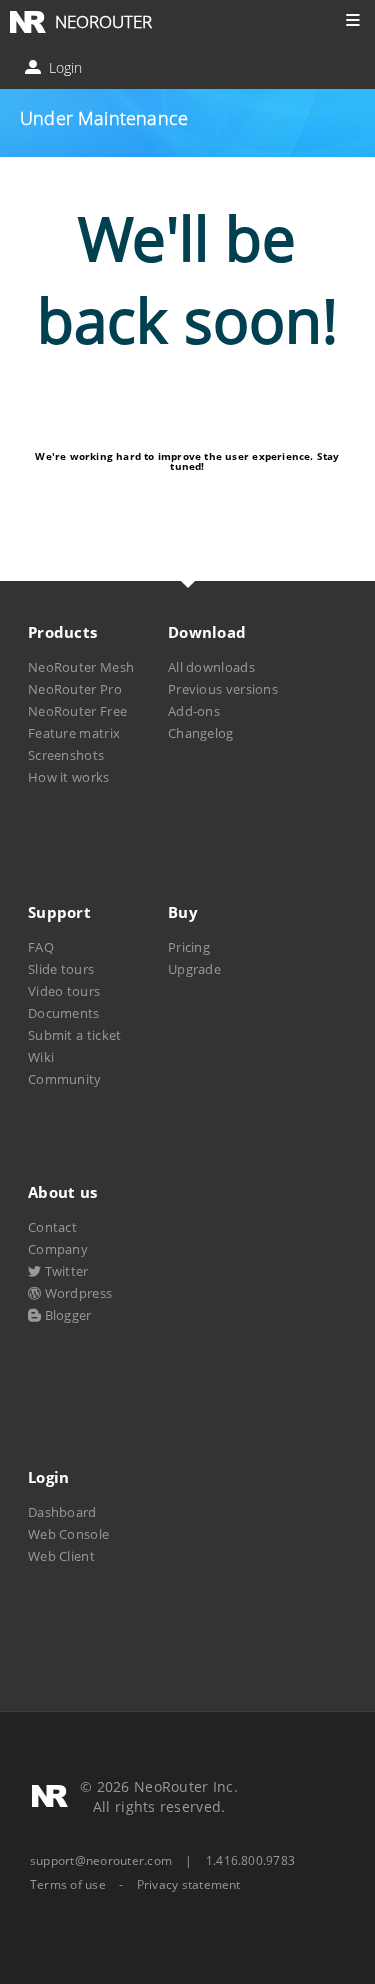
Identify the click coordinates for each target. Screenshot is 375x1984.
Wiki (41, 1057)
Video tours (64, 991)
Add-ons (194, 711)
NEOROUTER (103, 21)
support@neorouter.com (101, 1860)
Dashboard (62, 1512)
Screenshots (66, 755)
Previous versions (223, 689)
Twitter (64, 1271)
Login (63, 67)
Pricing (189, 947)
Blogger (66, 1315)
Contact (52, 1227)
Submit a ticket (74, 1035)
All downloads (211, 667)
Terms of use (68, 1885)
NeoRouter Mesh (81, 667)
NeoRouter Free (77, 711)
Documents (64, 1013)
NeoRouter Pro (75, 689)
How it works (69, 777)
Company (58, 1249)
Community (65, 1079)
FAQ (41, 947)
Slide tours (61, 969)
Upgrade (194, 969)
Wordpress (76, 1293)
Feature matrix (74, 733)
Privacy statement (189, 1885)
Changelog (201, 733)
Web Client (61, 1556)
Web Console (68, 1534)
